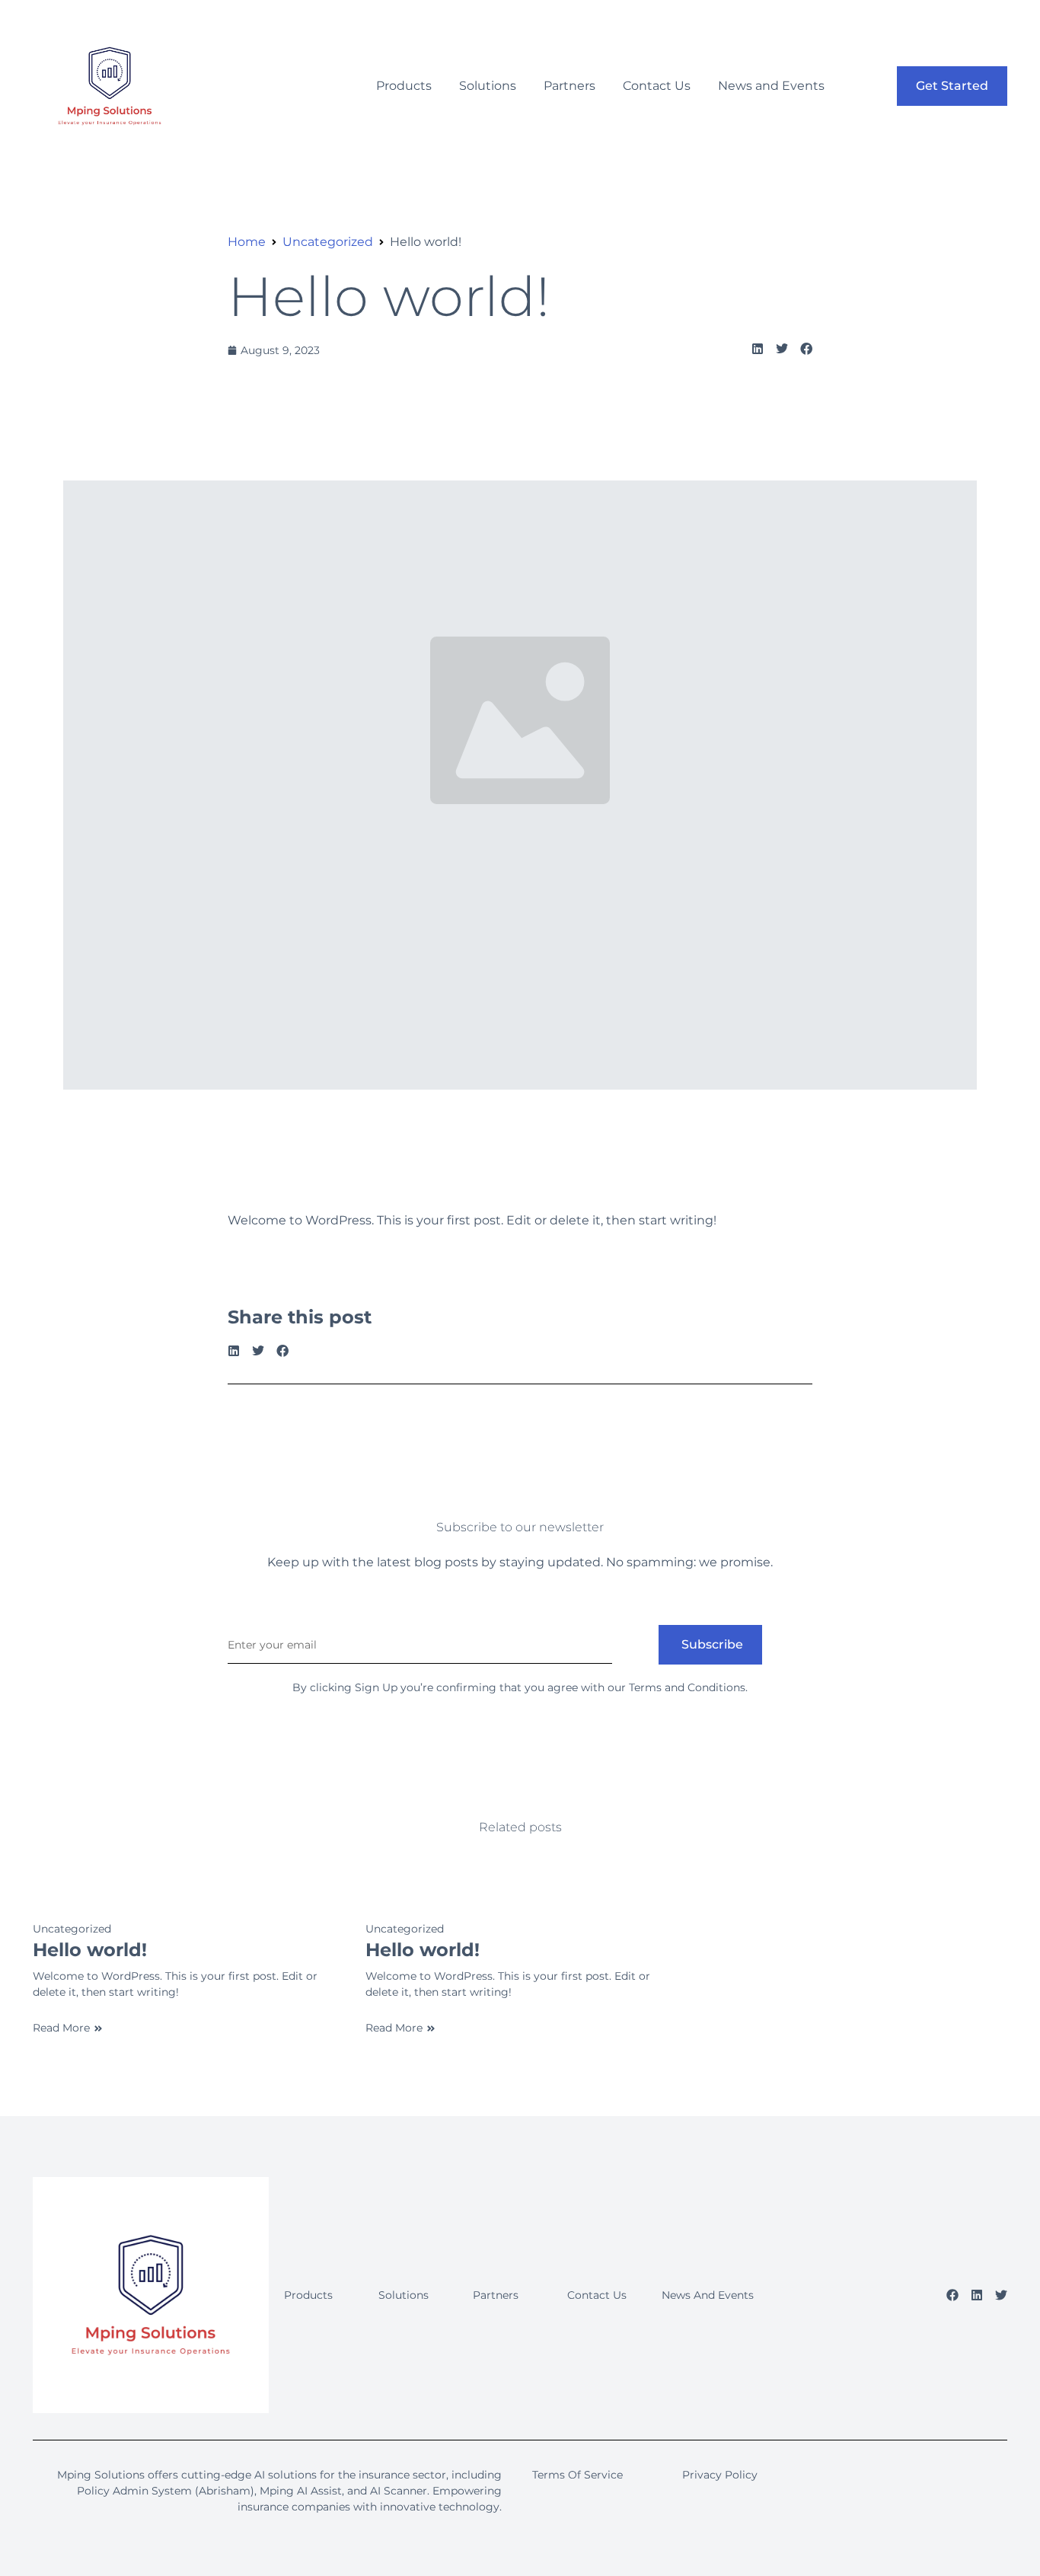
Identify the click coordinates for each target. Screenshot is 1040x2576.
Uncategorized (328, 242)
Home (247, 242)
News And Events (708, 2295)
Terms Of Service (577, 2475)
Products (404, 86)
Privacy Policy (720, 2475)
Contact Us (657, 86)
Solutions (488, 86)
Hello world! (389, 296)
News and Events (771, 86)
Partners (569, 86)
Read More (61, 2028)
